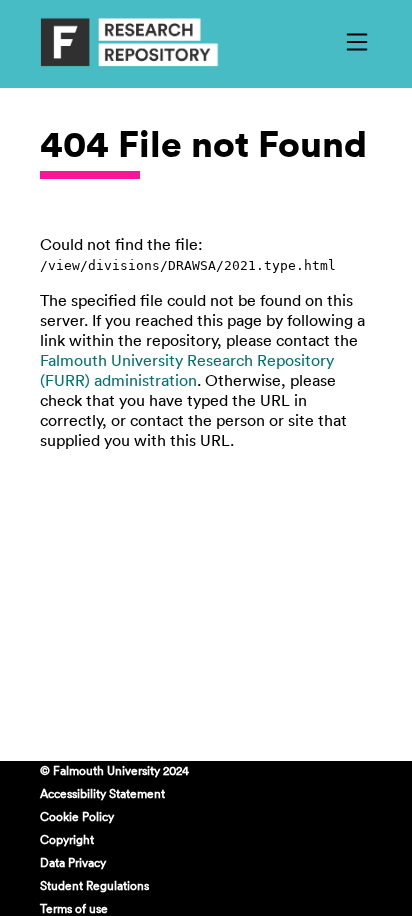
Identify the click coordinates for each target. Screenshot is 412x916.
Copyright (67, 839)
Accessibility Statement (102, 793)
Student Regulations (94, 885)
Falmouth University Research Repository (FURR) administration (187, 370)
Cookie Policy (77, 816)
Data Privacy (73, 862)
